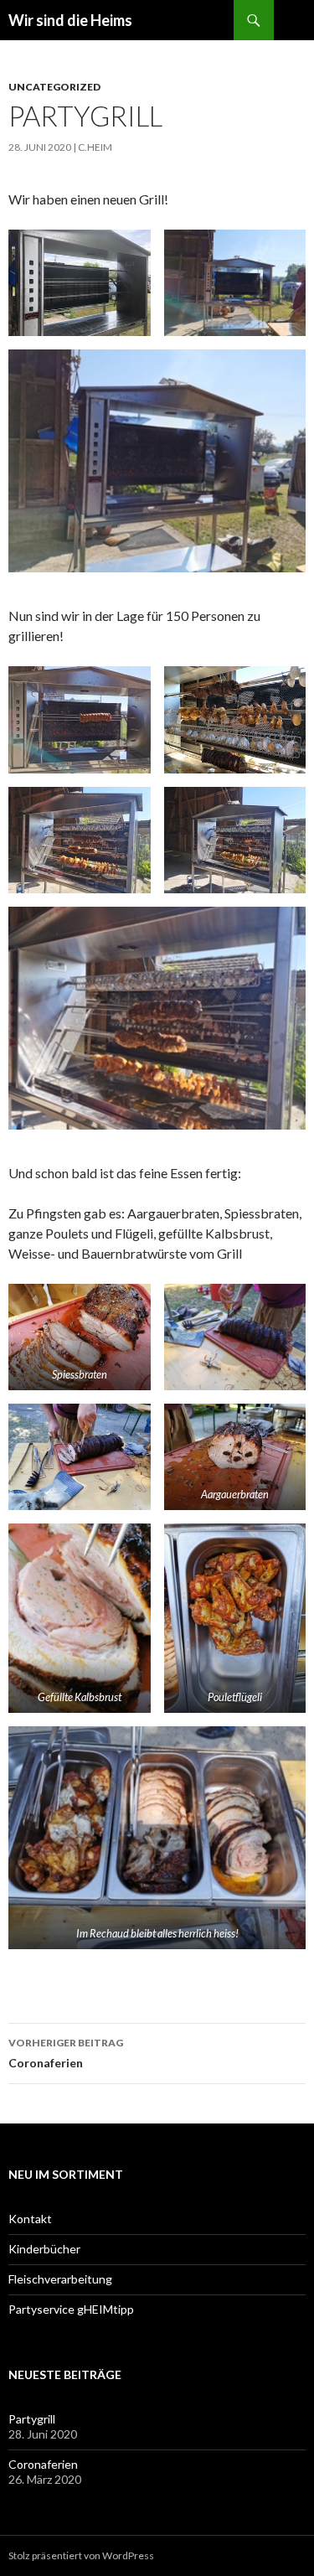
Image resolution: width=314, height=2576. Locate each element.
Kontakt (30, 2219)
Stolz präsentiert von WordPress (81, 2555)
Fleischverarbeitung (60, 2279)
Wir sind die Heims (70, 20)
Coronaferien (66, 2053)
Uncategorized (54, 87)
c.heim (95, 147)
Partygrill (32, 2419)
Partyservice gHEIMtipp (71, 2309)
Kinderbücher (44, 2249)
